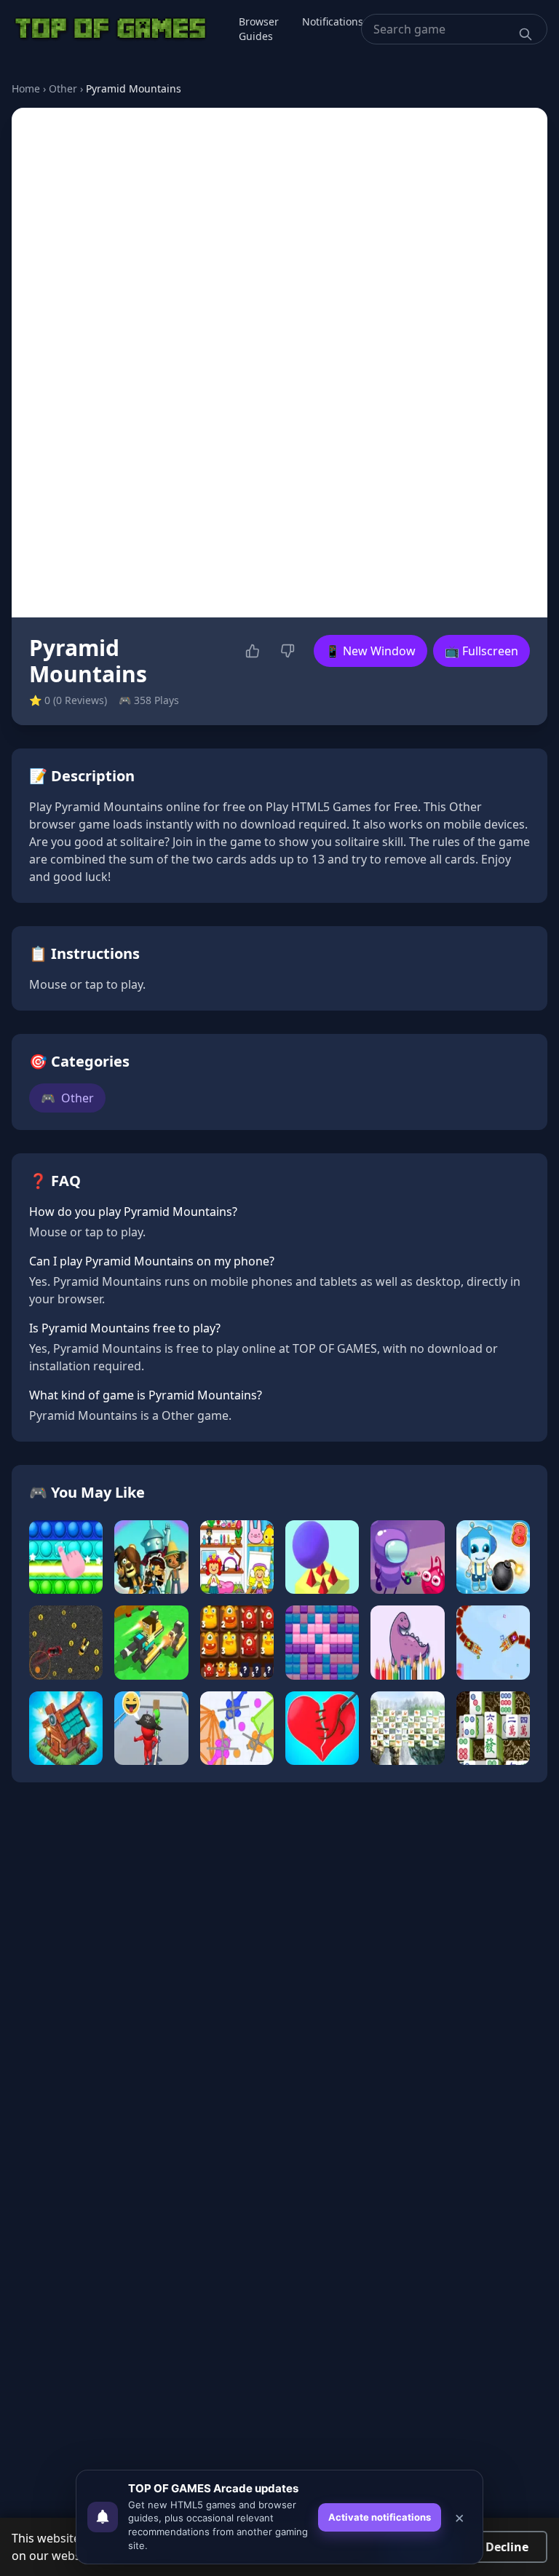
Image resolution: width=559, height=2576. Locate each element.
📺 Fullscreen (481, 651)
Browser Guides (259, 29)
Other (63, 88)
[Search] (526, 34)
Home (26, 88)
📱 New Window (370, 651)
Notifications (333, 21)
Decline (507, 2547)
